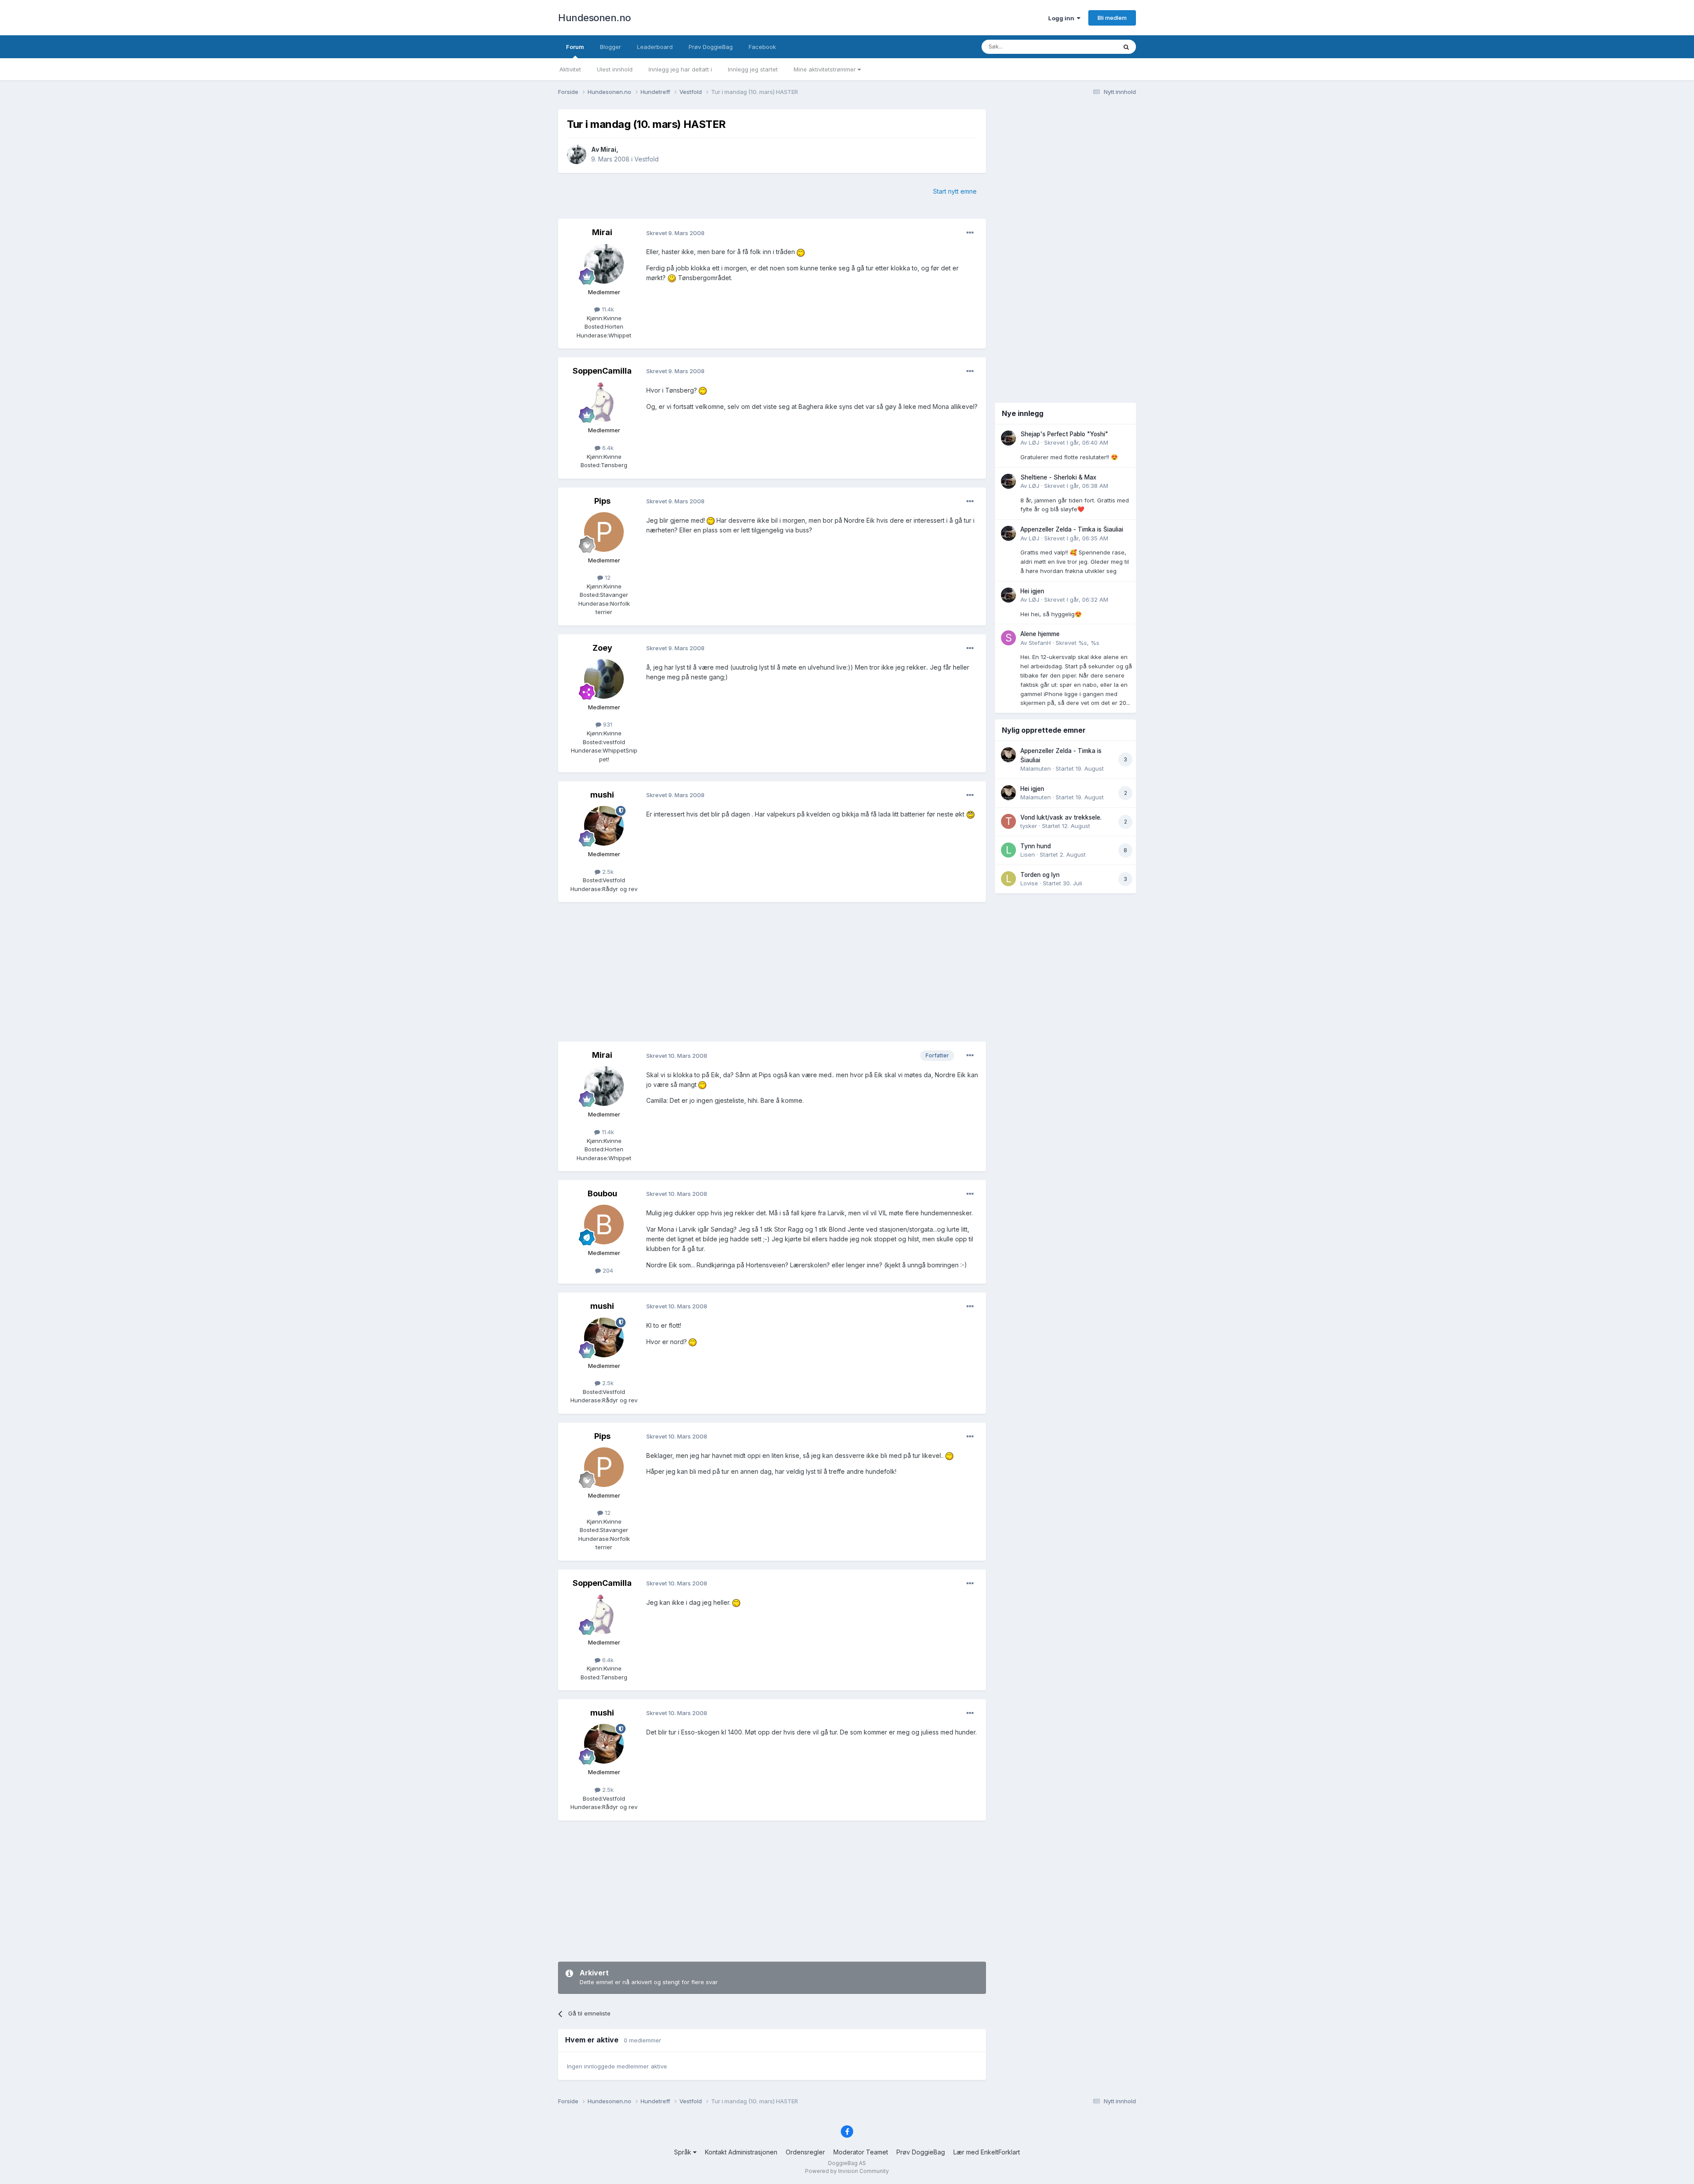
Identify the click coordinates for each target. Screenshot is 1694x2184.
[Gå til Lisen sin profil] (1008, 850)
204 (607, 1270)
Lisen (1028, 854)
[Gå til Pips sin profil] (604, 532)
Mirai (608, 149)
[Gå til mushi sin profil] (604, 826)
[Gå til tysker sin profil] (1008, 821)
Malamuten (1036, 768)
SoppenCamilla (602, 371)
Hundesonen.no (594, 18)
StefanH (1040, 643)
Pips (602, 501)
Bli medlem (1112, 18)
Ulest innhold (615, 69)
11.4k (607, 309)
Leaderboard (655, 47)
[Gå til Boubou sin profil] (604, 1225)
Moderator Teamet (861, 2152)
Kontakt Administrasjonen (741, 2152)
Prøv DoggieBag (711, 47)
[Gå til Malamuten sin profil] (1008, 755)
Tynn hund (1036, 846)
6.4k (607, 448)
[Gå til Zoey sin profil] (604, 679)
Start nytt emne (955, 191)
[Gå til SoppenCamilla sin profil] (604, 402)
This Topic (1091, 47)
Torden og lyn (1040, 875)
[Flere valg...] (970, 233)
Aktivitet (570, 69)
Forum (575, 47)
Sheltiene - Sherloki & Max (1058, 477)
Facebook (762, 47)
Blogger (611, 47)
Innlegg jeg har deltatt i (680, 69)
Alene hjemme (1040, 634)
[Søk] (1126, 47)
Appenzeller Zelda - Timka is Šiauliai (1072, 529)
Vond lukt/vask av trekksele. (1061, 817)
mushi (602, 795)
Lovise (1029, 883)
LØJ (1034, 442)
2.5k (607, 872)
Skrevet (1076, 442)
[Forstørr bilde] (801, 252)
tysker (1029, 826)
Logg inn (1062, 18)
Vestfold (646, 159)
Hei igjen (1032, 591)
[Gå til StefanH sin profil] (1008, 638)
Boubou (602, 1193)
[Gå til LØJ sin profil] (1008, 438)
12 (607, 577)
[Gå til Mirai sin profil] (577, 154)
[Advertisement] (772, 973)
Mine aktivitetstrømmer (826, 69)
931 (607, 724)
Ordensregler (805, 2152)
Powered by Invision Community (847, 2171)
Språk (684, 2152)
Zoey (602, 648)
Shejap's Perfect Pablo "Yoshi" (1064, 434)
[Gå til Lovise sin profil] (1008, 879)
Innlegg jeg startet (753, 69)
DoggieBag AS (847, 2163)
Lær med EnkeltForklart (987, 2152)
